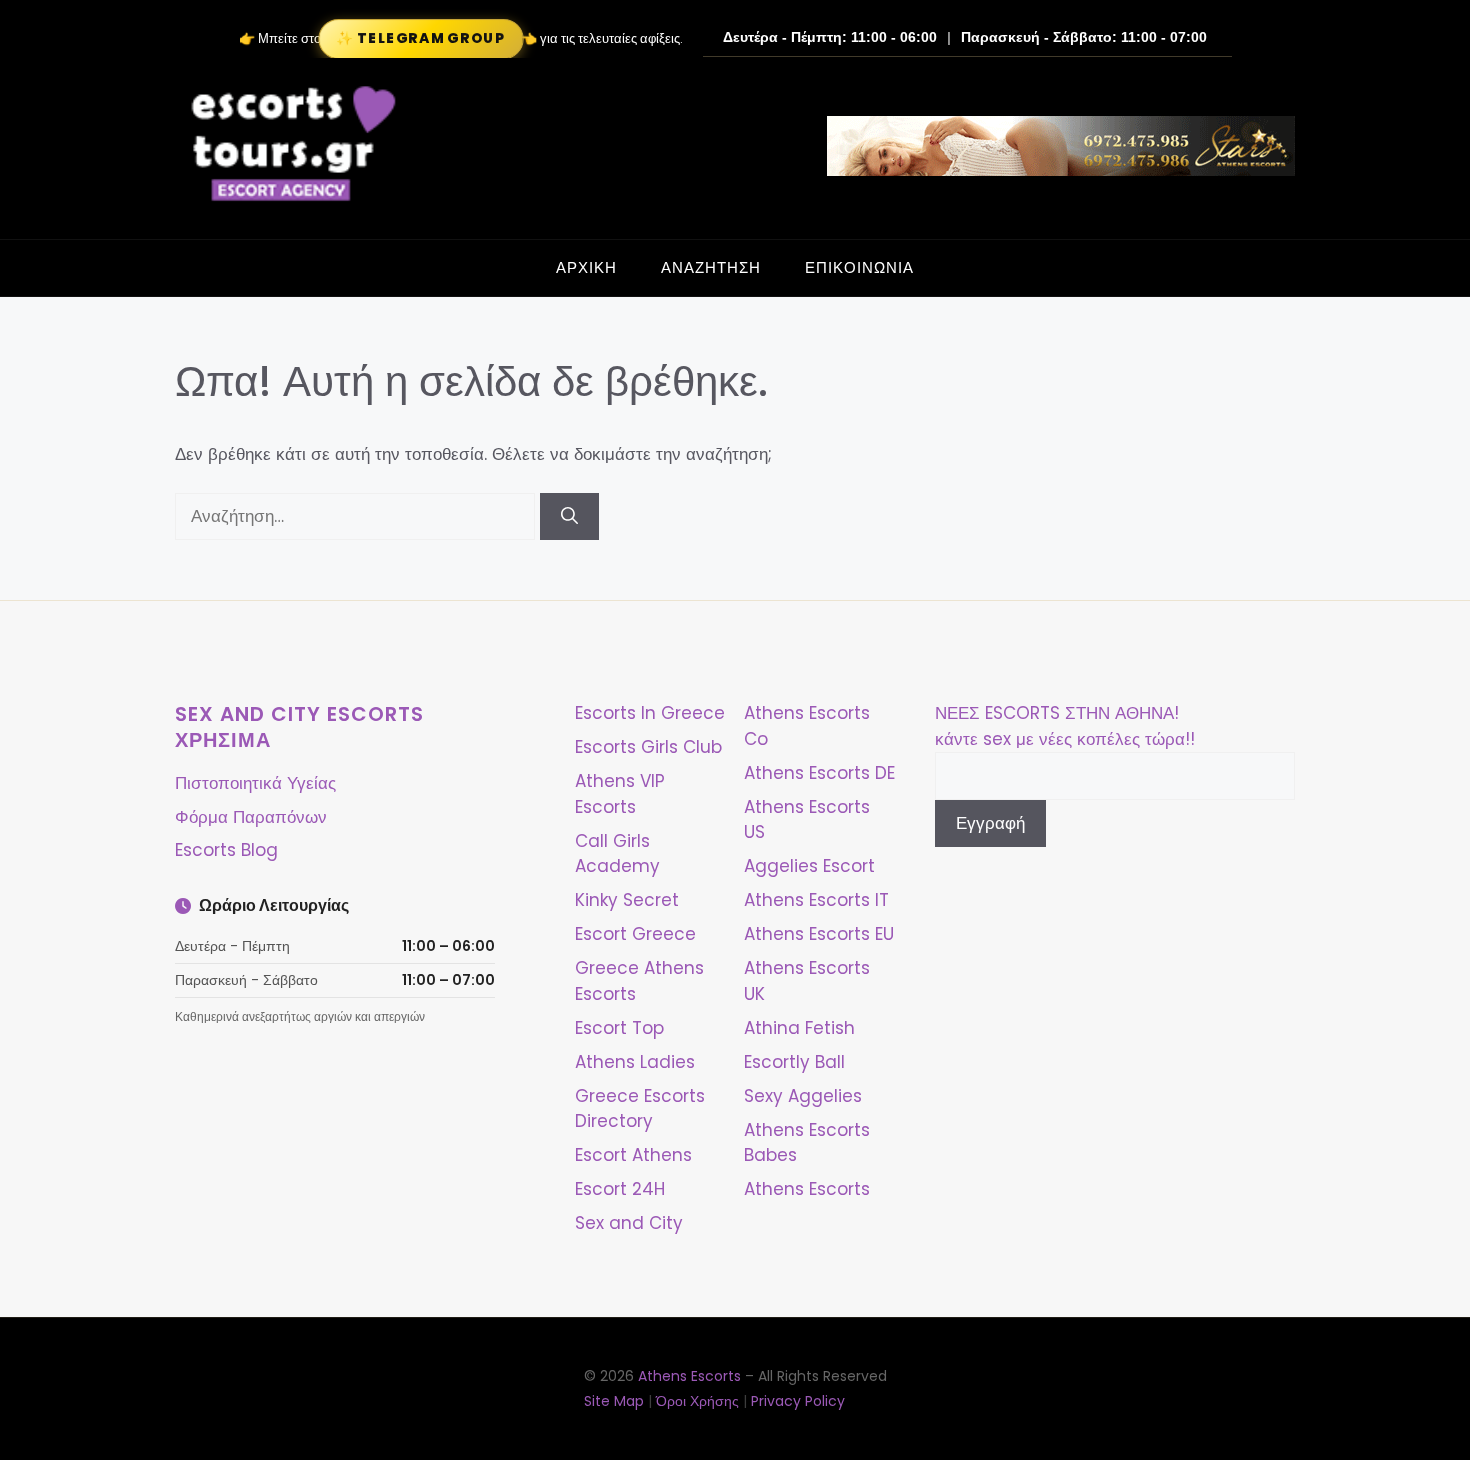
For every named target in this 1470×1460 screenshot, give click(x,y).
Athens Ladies (635, 1062)
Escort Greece (635, 934)
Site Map (614, 1401)
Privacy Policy (798, 1401)
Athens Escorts (807, 1189)
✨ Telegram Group (420, 38)
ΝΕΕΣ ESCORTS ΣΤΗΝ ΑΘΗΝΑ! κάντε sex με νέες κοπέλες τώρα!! (1065, 726)
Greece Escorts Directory (640, 1109)
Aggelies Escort (809, 866)
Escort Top (619, 1028)
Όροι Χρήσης (697, 1401)
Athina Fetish (799, 1028)
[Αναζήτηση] (569, 517)
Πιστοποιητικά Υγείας (255, 783)
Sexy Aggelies (803, 1096)
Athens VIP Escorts (620, 794)
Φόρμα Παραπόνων (251, 817)
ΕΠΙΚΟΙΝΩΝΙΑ (859, 267)
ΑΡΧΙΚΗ (586, 267)
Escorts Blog (226, 850)
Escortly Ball (794, 1062)
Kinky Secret (627, 900)
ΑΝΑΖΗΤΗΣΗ (711, 267)
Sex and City (629, 1223)
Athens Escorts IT (816, 900)
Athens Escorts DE (819, 773)
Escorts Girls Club (648, 747)
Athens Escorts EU (819, 934)
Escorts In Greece (650, 713)
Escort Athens (633, 1155)
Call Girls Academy (617, 854)
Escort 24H (620, 1189)
